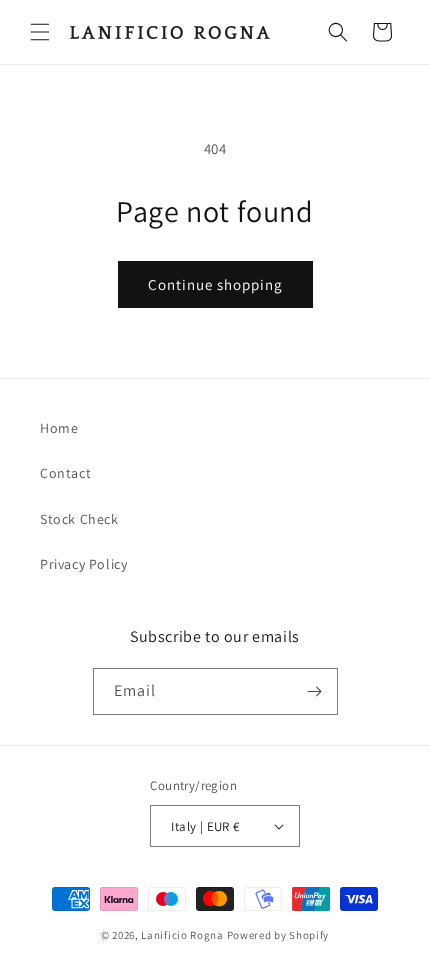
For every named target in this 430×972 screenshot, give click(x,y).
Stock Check (79, 519)
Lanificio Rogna (183, 935)
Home (59, 428)
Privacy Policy (83, 564)
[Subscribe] (315, 691)
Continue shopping (215, 284)
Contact (65, 473)
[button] (40, 32)
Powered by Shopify (278, 935)
